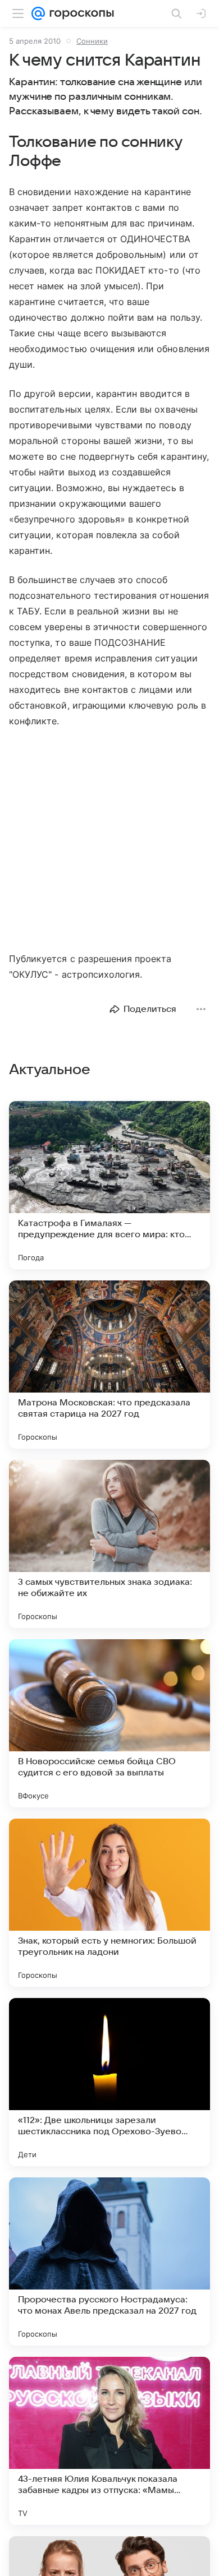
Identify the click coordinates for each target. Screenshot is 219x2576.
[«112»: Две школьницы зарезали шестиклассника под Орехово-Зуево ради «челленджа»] (109, 2082)
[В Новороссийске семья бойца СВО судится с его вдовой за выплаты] (109, 1723)
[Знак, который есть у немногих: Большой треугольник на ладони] (109, 1903)
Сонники (92, 41)
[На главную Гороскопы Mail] (79, 13)
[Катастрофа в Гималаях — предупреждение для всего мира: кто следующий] (109, 1185)
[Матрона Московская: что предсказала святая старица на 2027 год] (109, 1365)
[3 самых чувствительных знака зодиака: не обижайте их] (109, 1544)
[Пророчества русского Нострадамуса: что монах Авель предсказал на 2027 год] (109, 2261)
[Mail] (38, 13)
